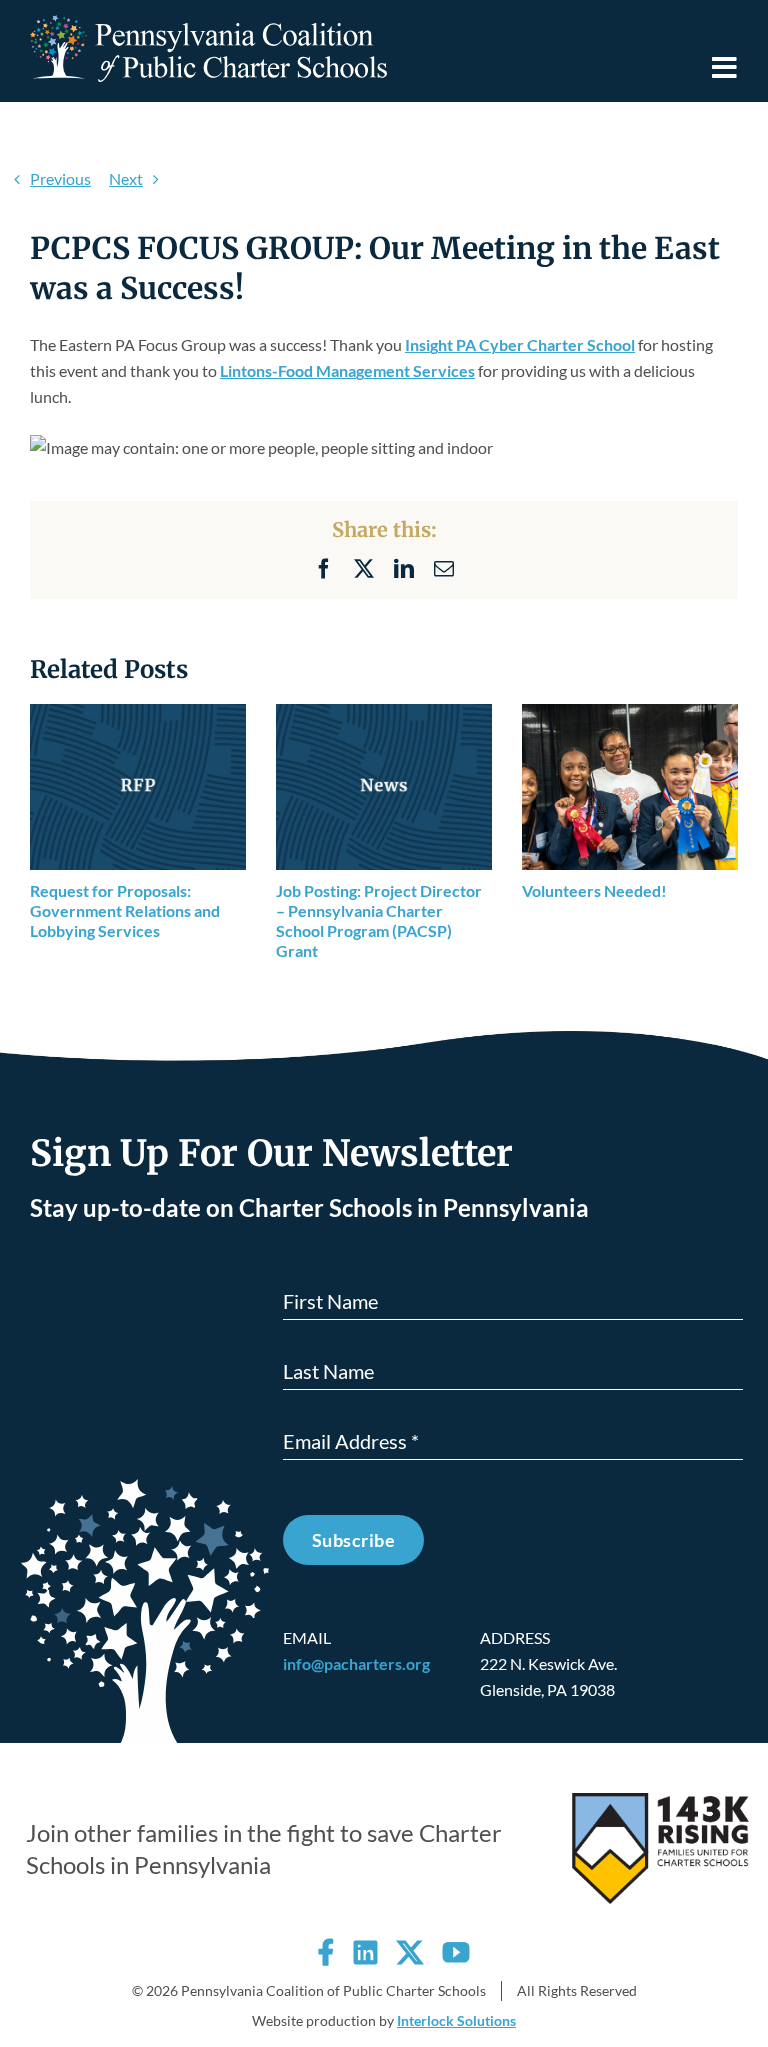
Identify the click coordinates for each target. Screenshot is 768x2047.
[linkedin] (365, 1952)
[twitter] (410, 1952)
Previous (60, 178)
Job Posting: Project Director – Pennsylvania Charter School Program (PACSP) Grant (379, 920)
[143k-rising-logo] (660, 1800)
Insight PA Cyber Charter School (520, 344)
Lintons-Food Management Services (347, 370)
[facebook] (326, 1952)
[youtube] (456, 1952)
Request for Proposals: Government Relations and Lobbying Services (125, 910)
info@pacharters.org (356, 1663)
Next (126, 178)
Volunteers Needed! (594, 890)
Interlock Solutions (456, 2020)
